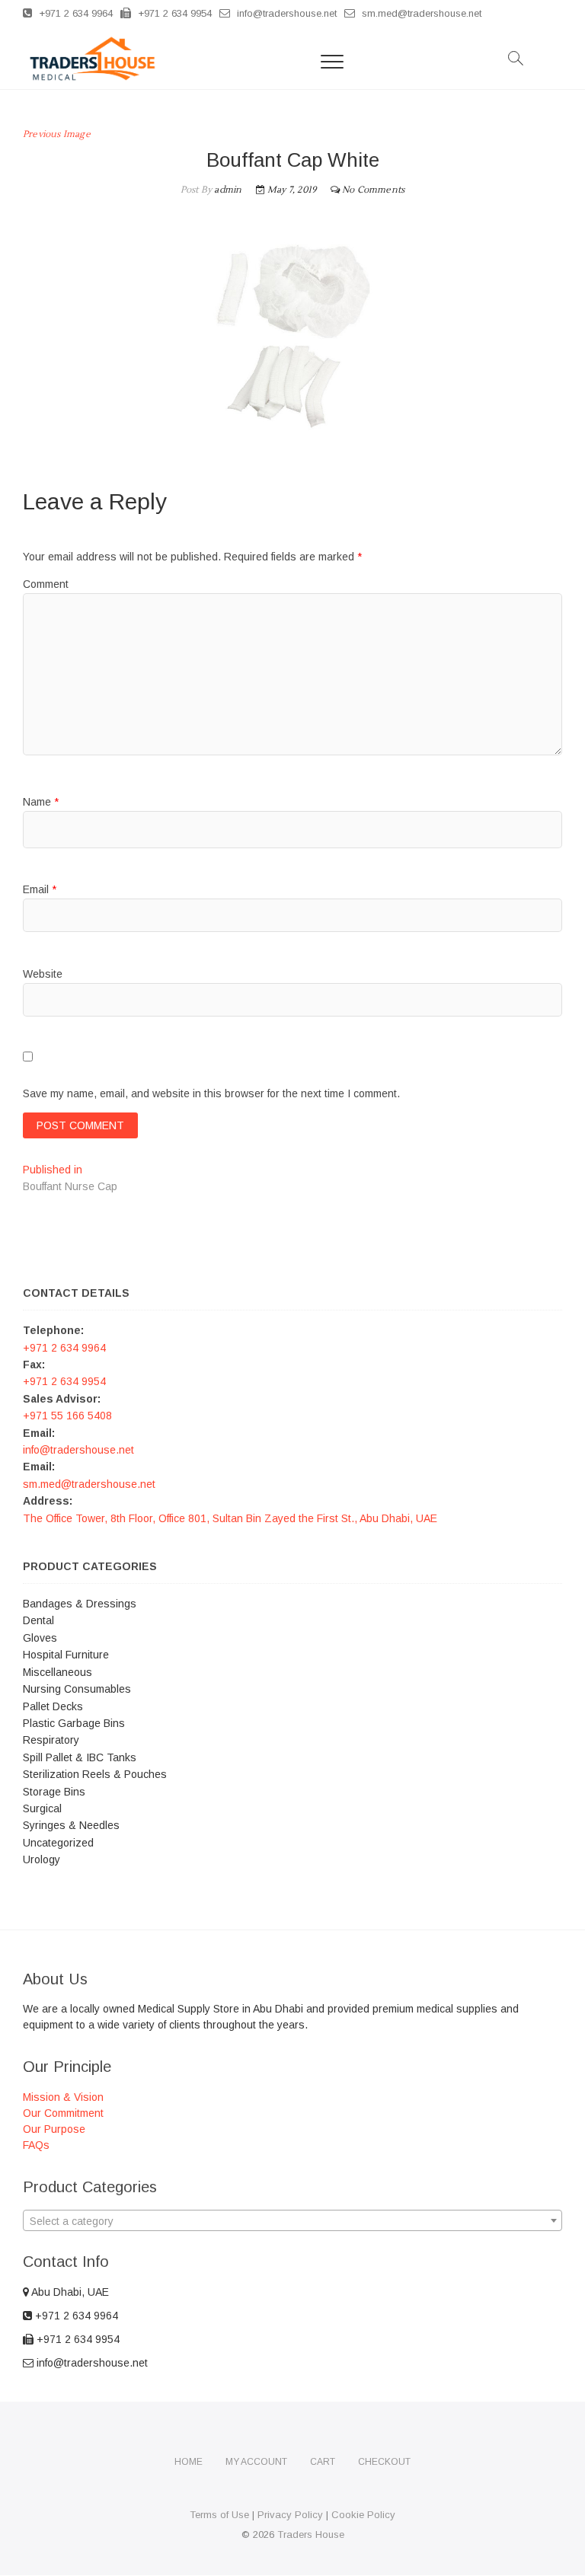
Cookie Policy (363, 2515)
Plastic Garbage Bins (74, 1723)
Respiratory (51, 1740)
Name (41, 802)
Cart (323, 2462)
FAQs (36, 2145)
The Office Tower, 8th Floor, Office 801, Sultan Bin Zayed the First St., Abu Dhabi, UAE (230, 1518)
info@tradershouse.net (285, 13)
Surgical (42, 1808)
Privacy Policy (290, 2515)
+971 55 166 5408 (67, 1416)
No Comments (373, 190)
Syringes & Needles (71, 1825)
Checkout (384, 2462)
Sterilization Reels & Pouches (95, 1774)
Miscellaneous (58, 1672)
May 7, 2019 (291, 190)
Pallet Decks (53, 1706)
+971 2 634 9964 (74, 13)
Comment (46, 584)
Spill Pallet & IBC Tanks (80, 1757)
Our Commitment (63, 2113)
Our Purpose (54, 2129)
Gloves (40, 1638)
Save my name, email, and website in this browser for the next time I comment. (211, 1093)
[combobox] (292, 2220)
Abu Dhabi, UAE (69, 2292)
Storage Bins (54, 1792)
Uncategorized (58, 1843)
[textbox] (292, 2221)
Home (189, 2462)
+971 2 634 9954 (173, 13)
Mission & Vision (63, 2097)
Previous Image (57, 134)
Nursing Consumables (77, 1689)
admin (227, 190)
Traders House (311, 2535)
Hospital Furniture (66, 1655)
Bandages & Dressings (80, 1604)
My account (256, 2462)
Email (40, 889)
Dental (38, 1620)
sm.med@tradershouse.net (420, 13)
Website (43, 974)
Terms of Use (219, 2515)
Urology (42, 1859)
